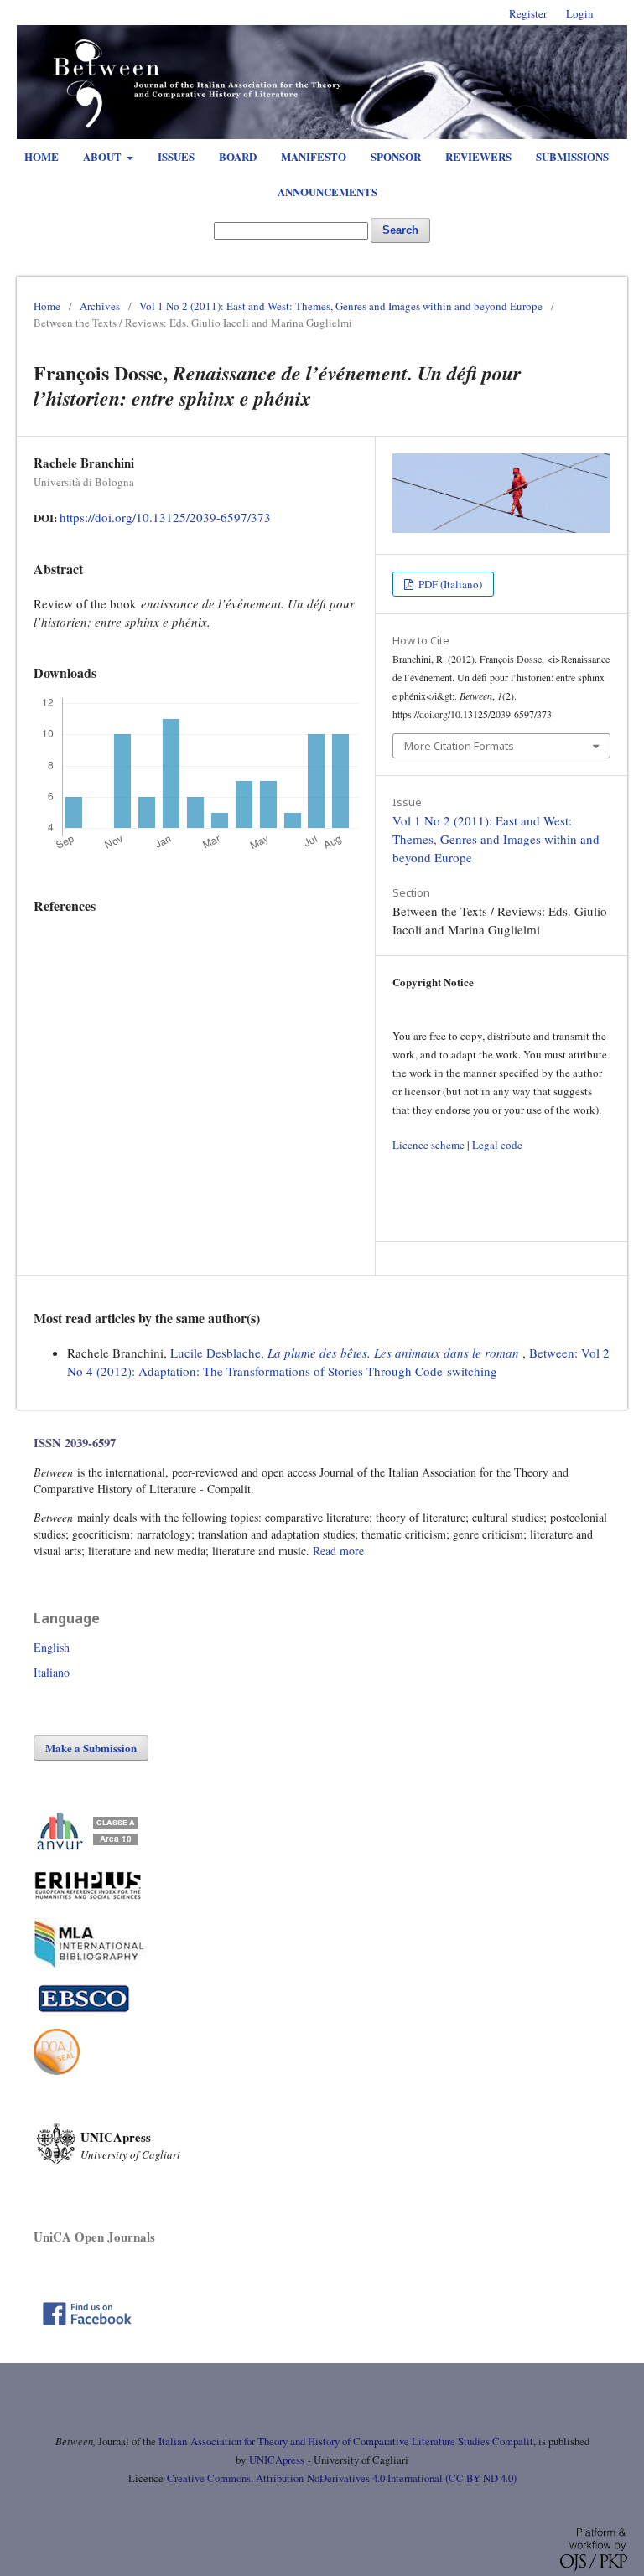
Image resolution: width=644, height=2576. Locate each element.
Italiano (52, 1672)
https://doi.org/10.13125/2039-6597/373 (165, 517)
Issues (176, 156)
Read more (338, 1551)
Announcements (327, 191)
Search (400, 230)
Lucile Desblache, (345, 1353)
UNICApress (277, 2460)
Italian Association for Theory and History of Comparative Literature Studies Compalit (345, 2442)
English (52, 1647)
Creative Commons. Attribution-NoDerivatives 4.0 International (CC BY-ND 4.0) (342, 2478)
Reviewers (478, 156)
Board (238, 156)
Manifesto (314, 156)
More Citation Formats (459, 746)
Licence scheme (428, 1145)
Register (528, 13)
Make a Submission (91, 1748)
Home (42, 156)
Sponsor (396, 156)
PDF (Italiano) (449, 584)
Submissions (572, 156)
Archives (100, 306)
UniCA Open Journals (94, 2237)
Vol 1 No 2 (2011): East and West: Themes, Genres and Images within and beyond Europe (341, 306)
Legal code (497, 1145)
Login (580, 13)
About (104, 156)
